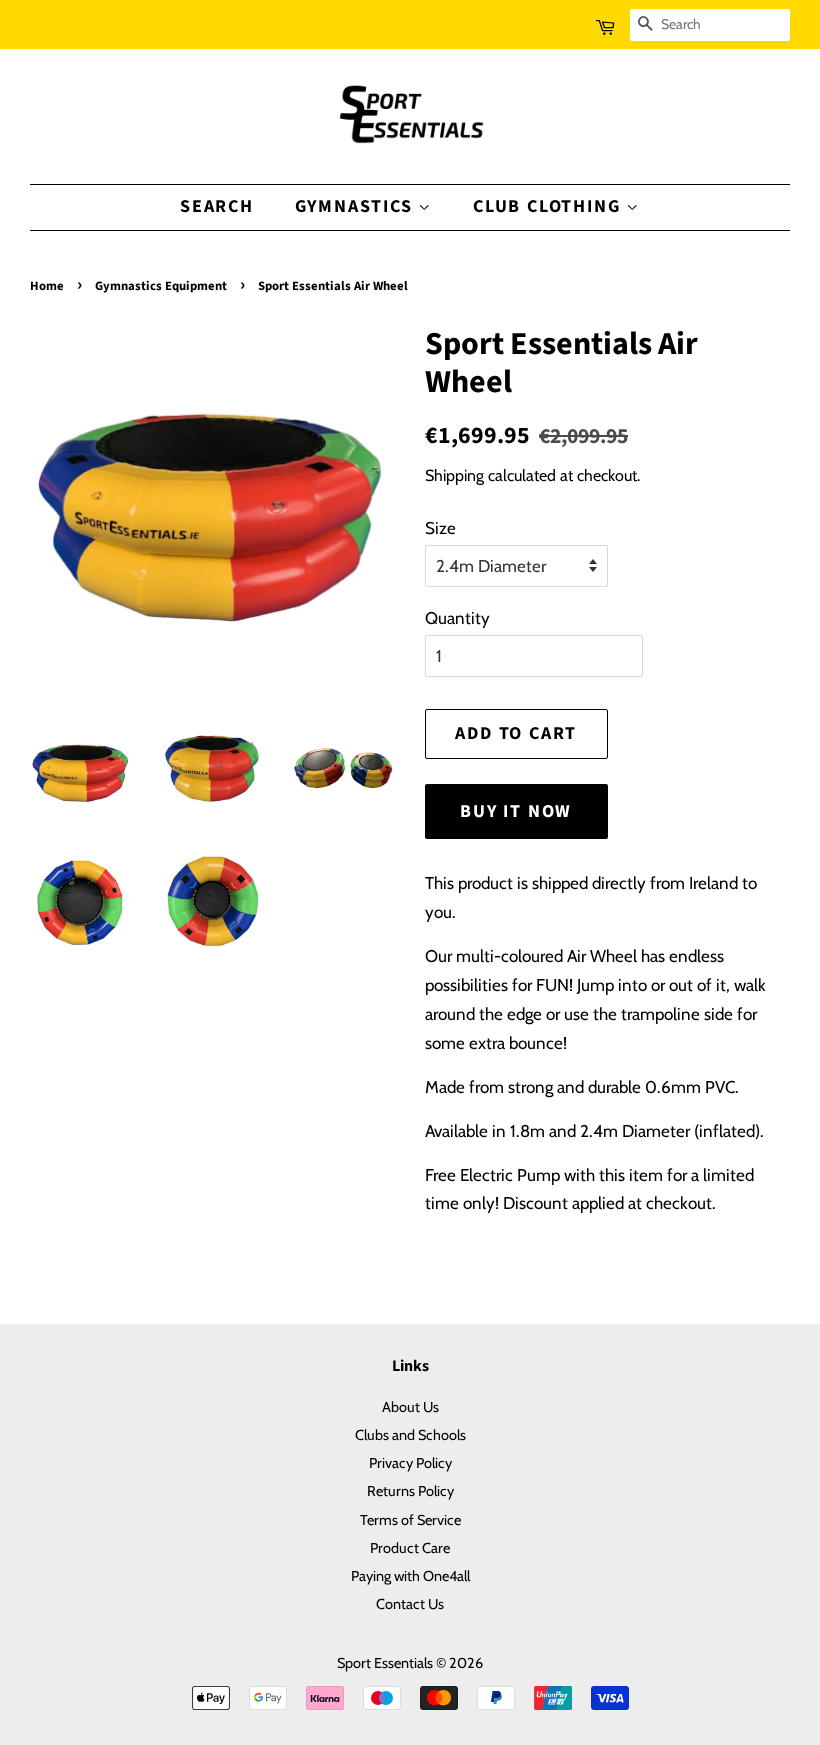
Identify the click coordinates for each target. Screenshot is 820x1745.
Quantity (457, 618)
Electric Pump (510, 1175)
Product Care (410, 1548)
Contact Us (410, 1604)
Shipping (454, 475)
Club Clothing (549, 206)
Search (217, 206)
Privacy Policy (410, 1463)
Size (440, 528)
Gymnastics (357, 206)
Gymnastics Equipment (161, 286)
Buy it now (516, 811)
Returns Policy (410, 1491)
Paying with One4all (410, 1576)
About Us (410, 1407)
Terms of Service (410, 1520)
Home (47, 286)
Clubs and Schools (410, 1435)
